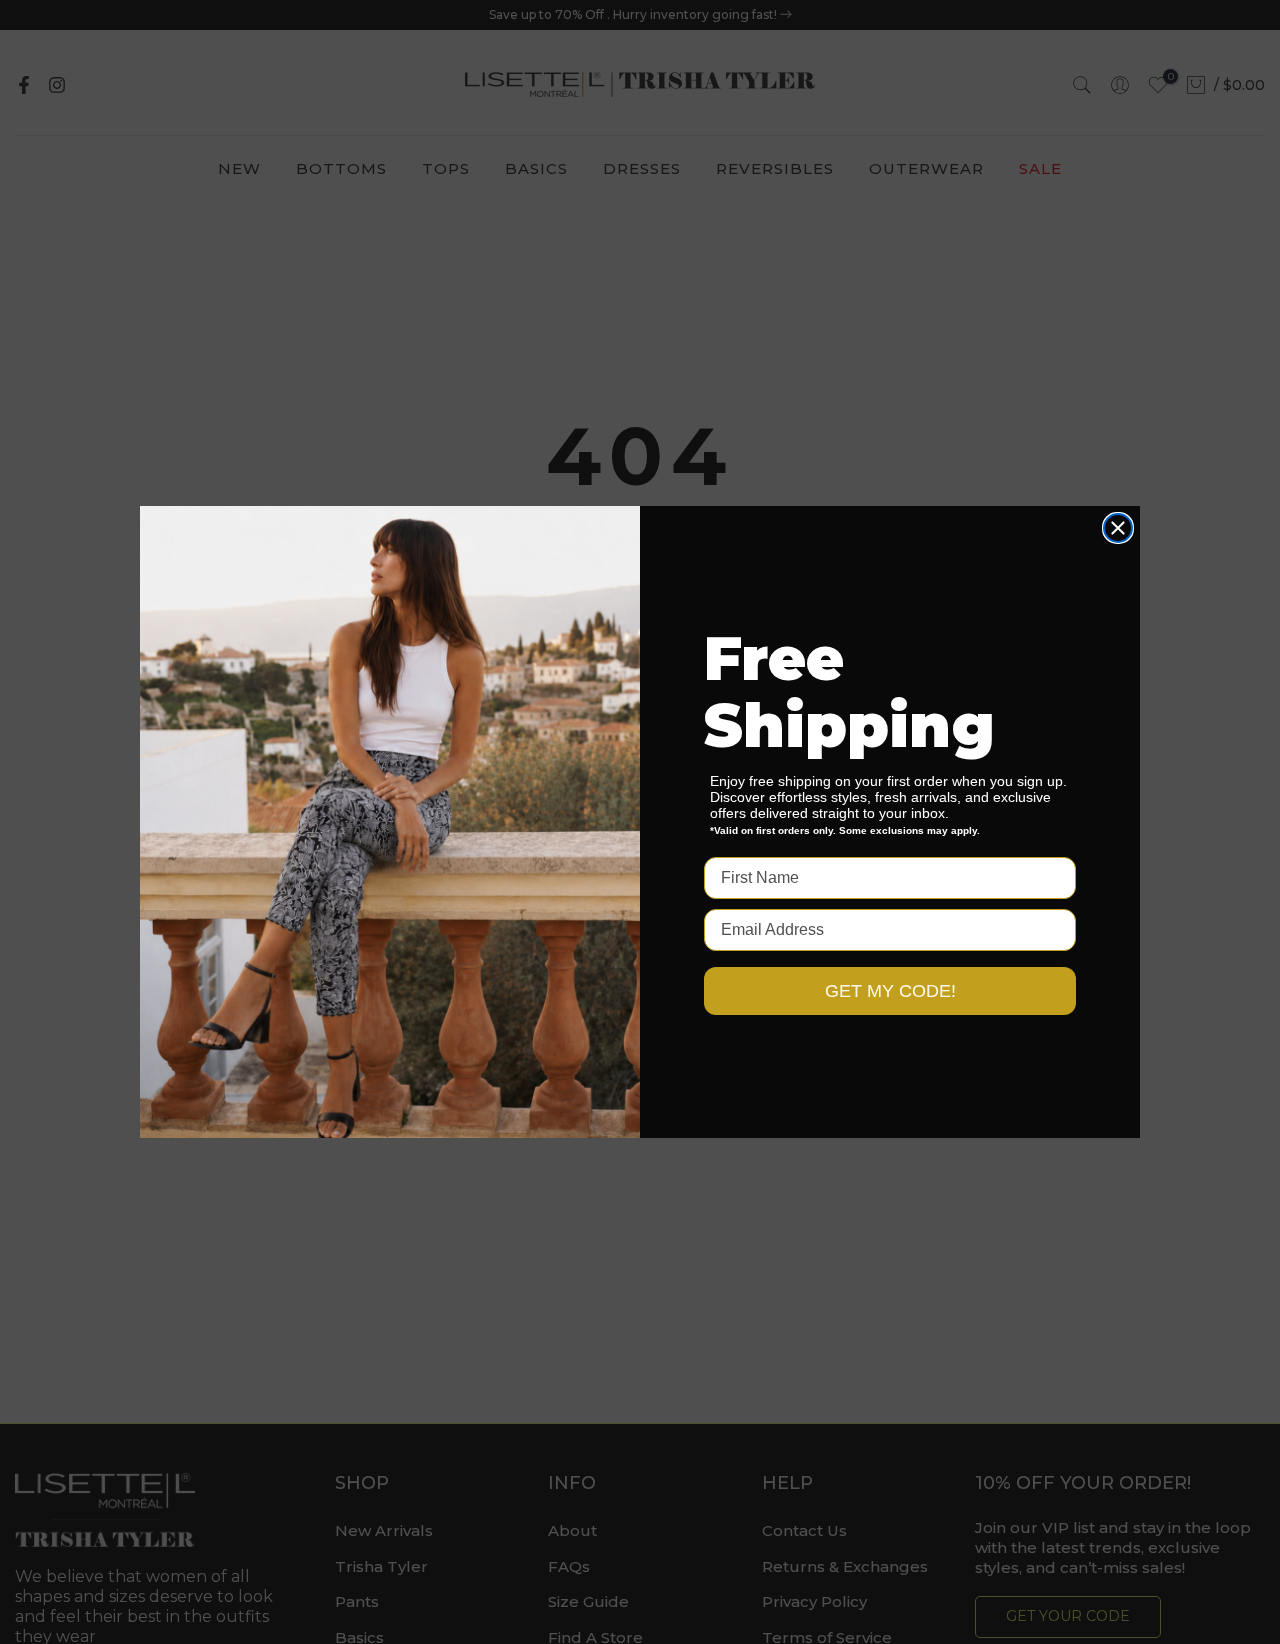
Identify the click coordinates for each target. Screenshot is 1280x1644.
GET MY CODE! (890, 991)
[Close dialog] (1118, 528)
